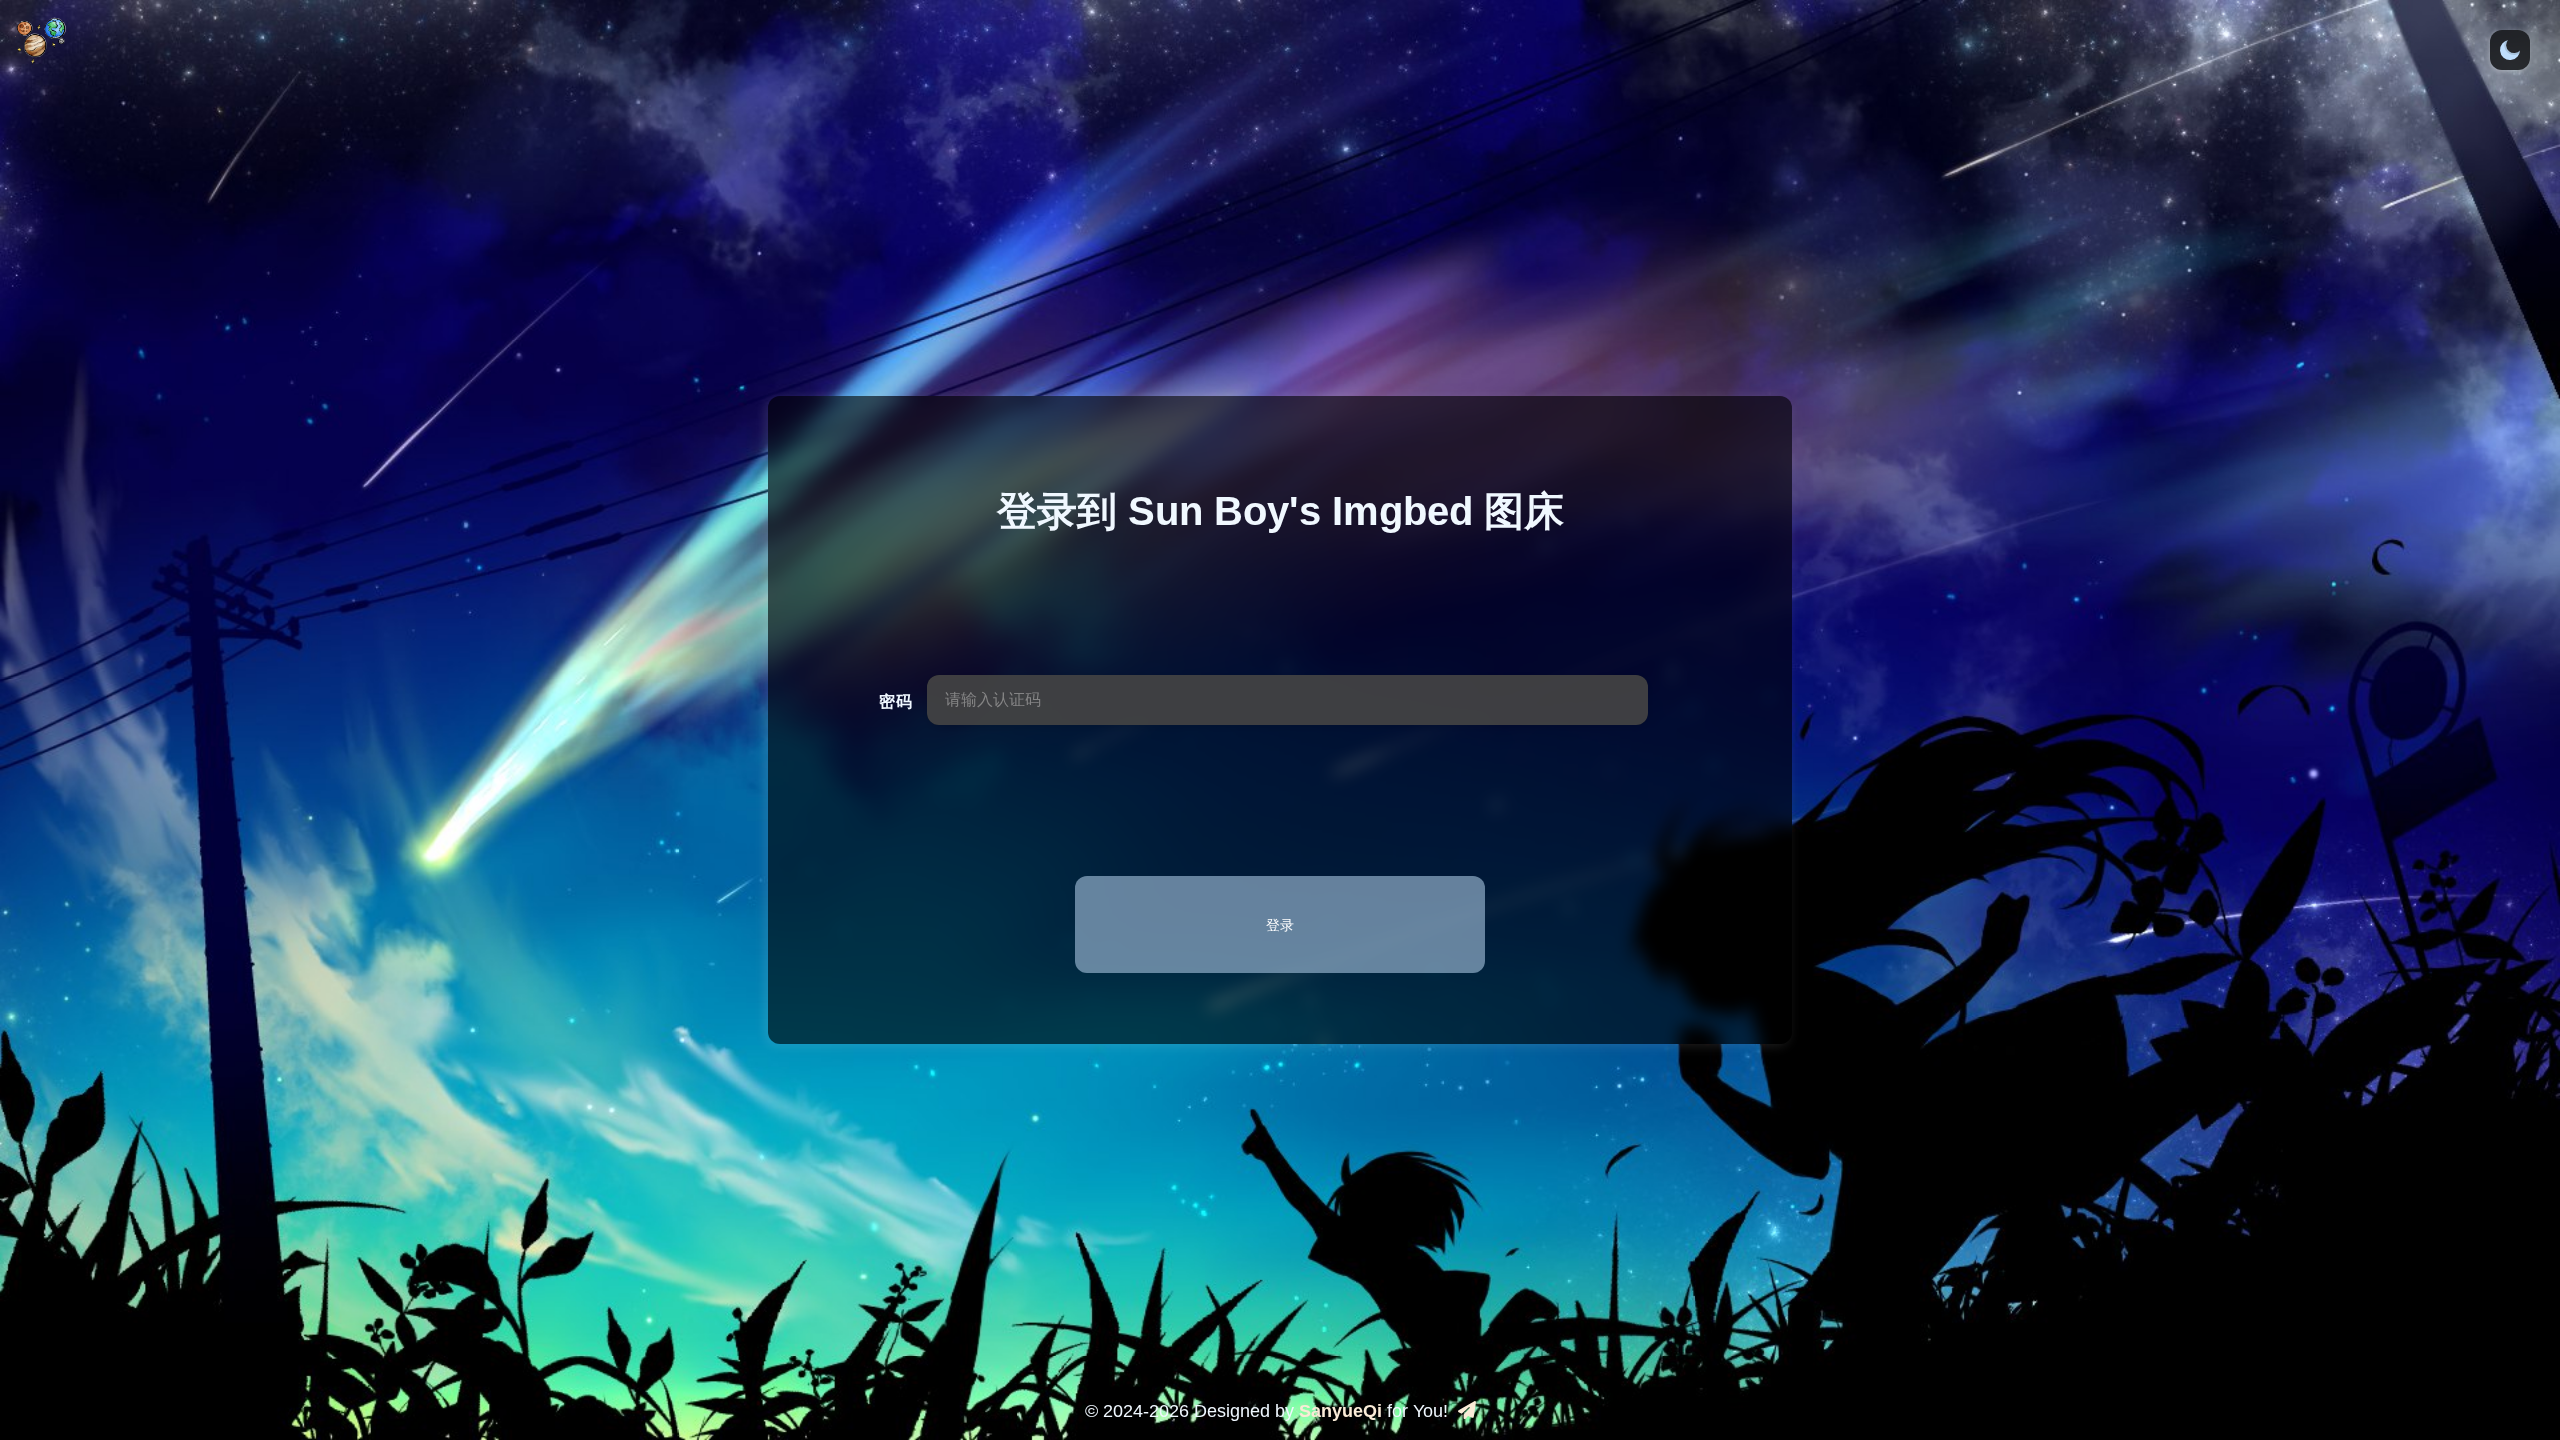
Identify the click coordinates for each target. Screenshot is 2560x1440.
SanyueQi (1340, 1411)
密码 (895, 701)
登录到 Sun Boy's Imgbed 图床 (1280, 511)
